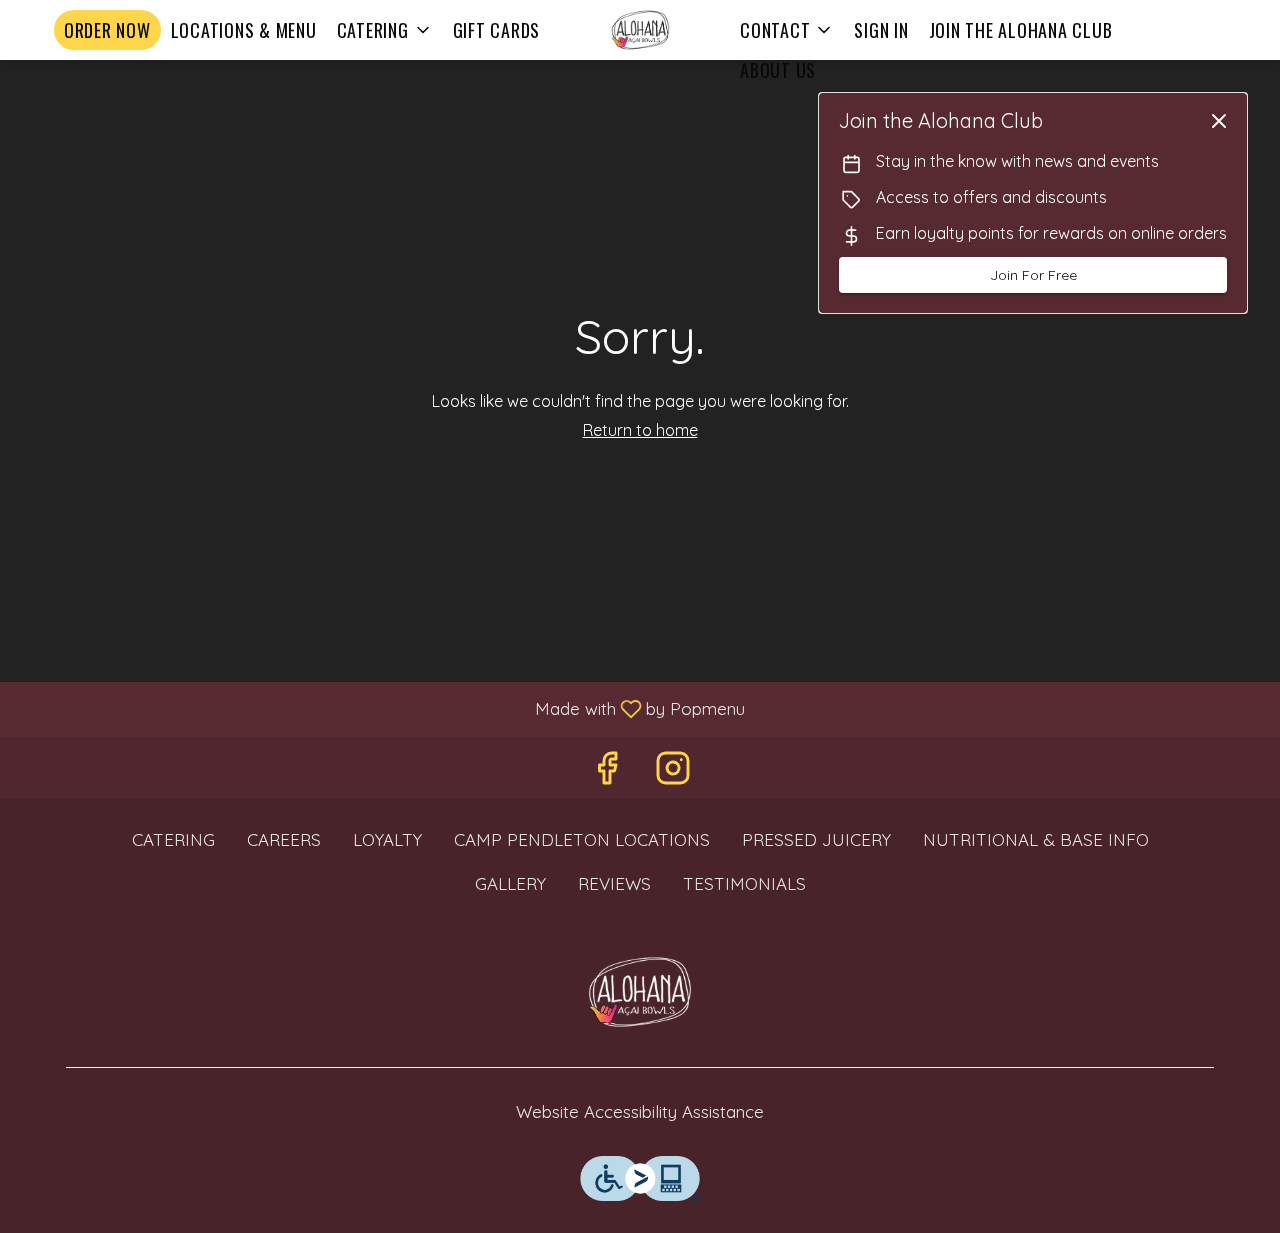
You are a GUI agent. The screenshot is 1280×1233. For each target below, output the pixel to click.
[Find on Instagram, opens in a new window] (673, 772)
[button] (385, 30)
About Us (778, 70)
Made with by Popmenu (380, 708)
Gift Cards (497, 30)
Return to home (640, 430)
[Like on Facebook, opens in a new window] (607, 772)
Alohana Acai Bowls (640, 992)
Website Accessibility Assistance (640, 1111)
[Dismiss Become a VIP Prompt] (1219, 121)
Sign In (881, 30)
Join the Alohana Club (1021, 30)
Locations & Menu (244, 30)
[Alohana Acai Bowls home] (640, 30)
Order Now (107, 30)
